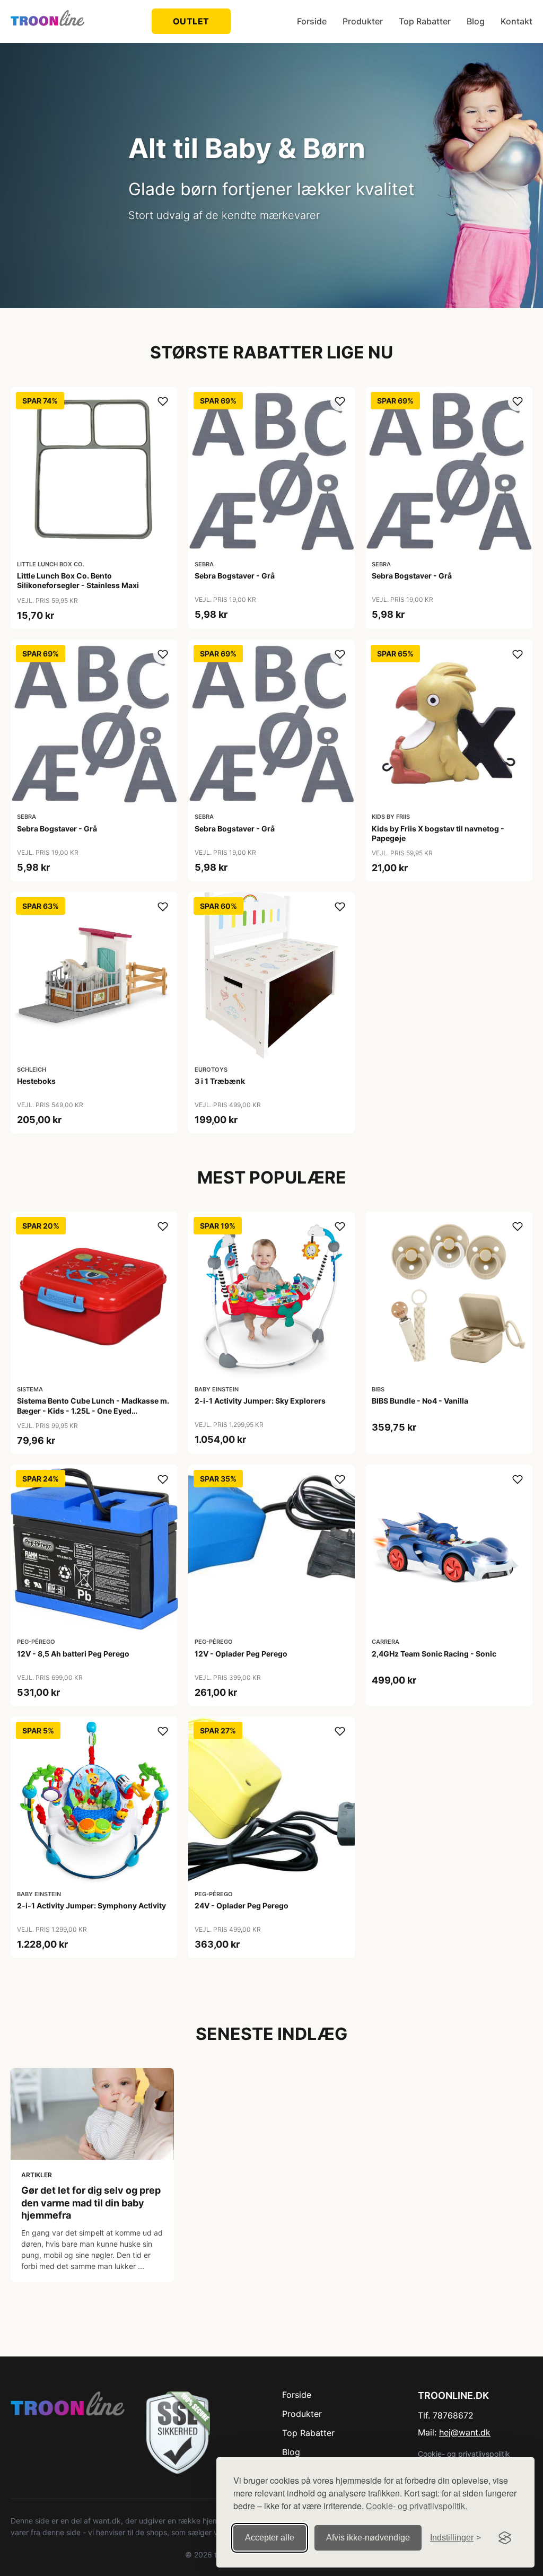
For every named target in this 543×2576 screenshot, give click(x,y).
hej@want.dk (465, 2432)
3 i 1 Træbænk (220, 1081)
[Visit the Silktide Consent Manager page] (505, 2538)
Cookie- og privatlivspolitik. (417, 2506)
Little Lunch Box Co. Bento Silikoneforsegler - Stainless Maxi (78, 580)
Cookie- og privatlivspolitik (464, 2454)
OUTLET (191, 21)
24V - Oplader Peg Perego (242, 1905)
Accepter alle (270, 2538)
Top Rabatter (425, 21)
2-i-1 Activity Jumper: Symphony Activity (91, 1905)
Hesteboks (36, 1081)
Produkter (363, 21)
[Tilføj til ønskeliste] (163, 401)
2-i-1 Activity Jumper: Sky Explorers (260, 1401)
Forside (312, 21)
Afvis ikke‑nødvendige (368, 2538)
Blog (476, 21)
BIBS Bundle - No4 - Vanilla (420, 1401)
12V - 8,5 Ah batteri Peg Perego (73, 1654)
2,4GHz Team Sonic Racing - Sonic (434, 1654)
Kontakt (516, 21)
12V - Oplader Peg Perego (241, 1654)
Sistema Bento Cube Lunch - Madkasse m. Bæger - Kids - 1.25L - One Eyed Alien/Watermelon (93, 1410)
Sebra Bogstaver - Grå (235, 576)
